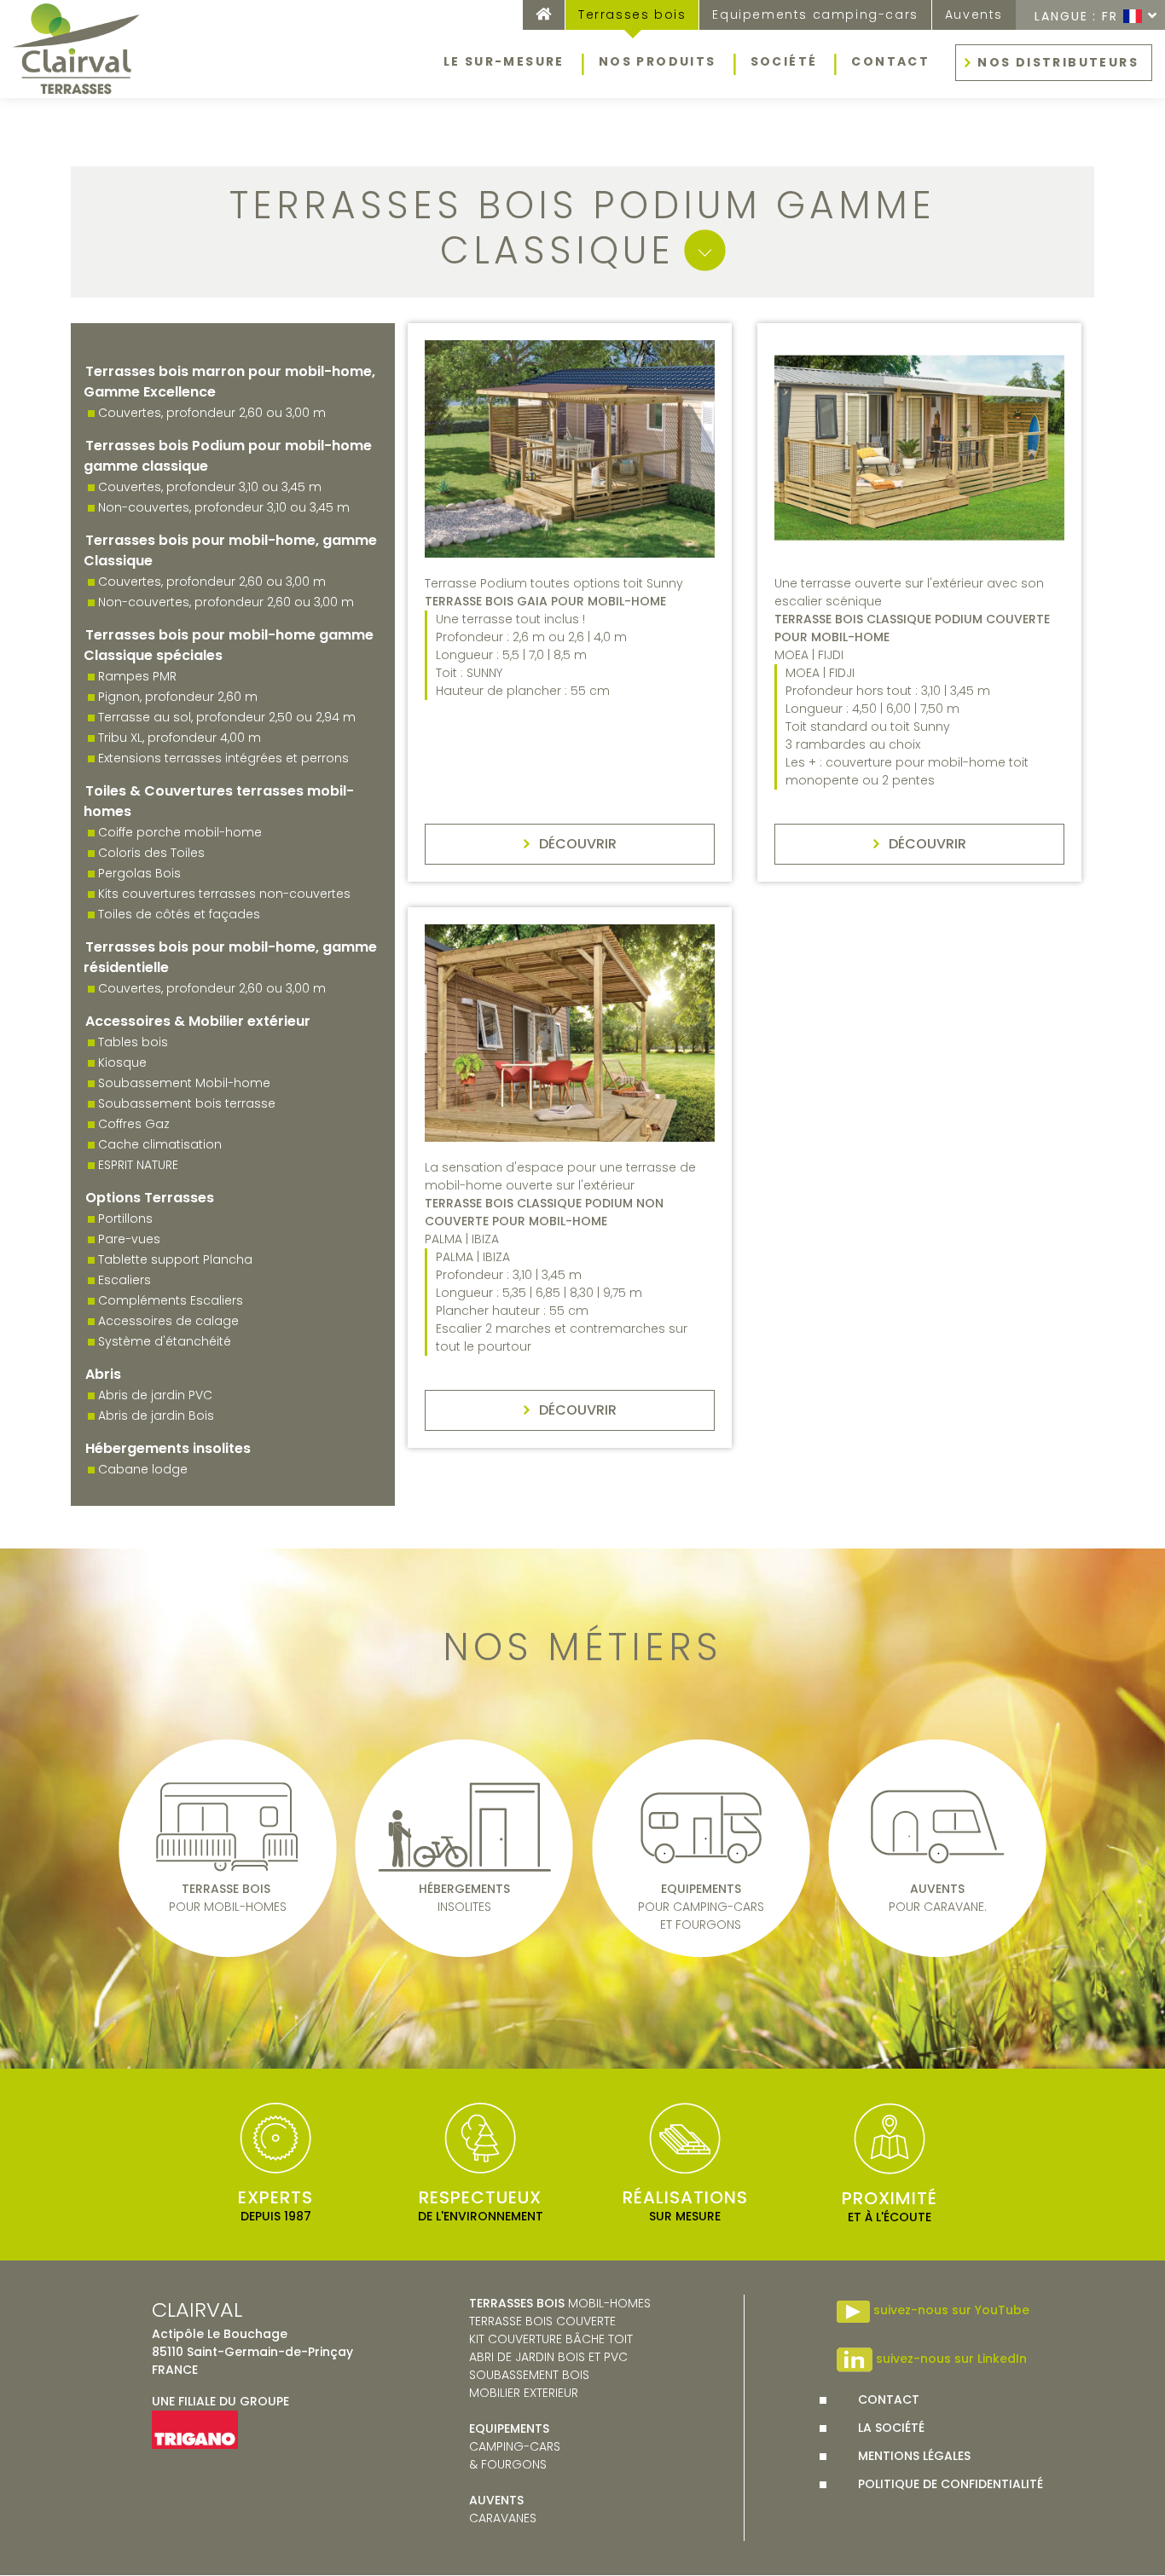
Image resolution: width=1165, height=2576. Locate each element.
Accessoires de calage (168, 1321)
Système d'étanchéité (165, 1341)
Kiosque (122, 1062)
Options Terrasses (150, 1198)
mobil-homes (560, 2303)
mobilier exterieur (524, 2393)
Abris (103, 1374)
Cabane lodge (143, 1469)
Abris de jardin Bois (156, 1415)
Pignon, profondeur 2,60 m (178, 697)
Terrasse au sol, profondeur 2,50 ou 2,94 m (227, 717)
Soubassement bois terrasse (187, 1103)
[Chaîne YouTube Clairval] (853, 2311)
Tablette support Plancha (175, 1259)
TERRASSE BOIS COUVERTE (542, 2321)
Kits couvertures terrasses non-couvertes (224, 894)
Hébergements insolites (168, 1448)
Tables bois (133, 1042)
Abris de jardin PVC (155, 1395)
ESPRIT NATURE (138, 1165)
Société (784, 61)
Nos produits (658, 61)
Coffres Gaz (134, 1124)
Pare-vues (129, 1239)
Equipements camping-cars (815, 14)
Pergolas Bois (139, 873)
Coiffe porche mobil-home (180, 832)
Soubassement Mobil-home (184, 1083)
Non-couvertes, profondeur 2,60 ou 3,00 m (226, 602)
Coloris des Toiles (151, 853)
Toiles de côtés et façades (179, 914)
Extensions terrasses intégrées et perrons (223, 758)
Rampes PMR (137, 676)
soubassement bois (529, 2375)
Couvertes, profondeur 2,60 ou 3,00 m (212, 413)
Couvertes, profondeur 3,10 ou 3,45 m (210, 487)
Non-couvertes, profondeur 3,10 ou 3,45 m (224, 507)
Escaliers (125, 1280)
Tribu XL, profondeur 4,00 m (180, 738)
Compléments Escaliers (171, 1300)
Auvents (974, 14)
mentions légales (914, 2456)
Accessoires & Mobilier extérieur (198, 1021)
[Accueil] (77, 49)
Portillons (125, 1219)
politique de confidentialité (951, 2484)
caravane (499, 2509)
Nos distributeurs (1058, 62)
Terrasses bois (632, 14)
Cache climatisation (160, 1144)
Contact (890, 61)
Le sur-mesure (504, 61)
